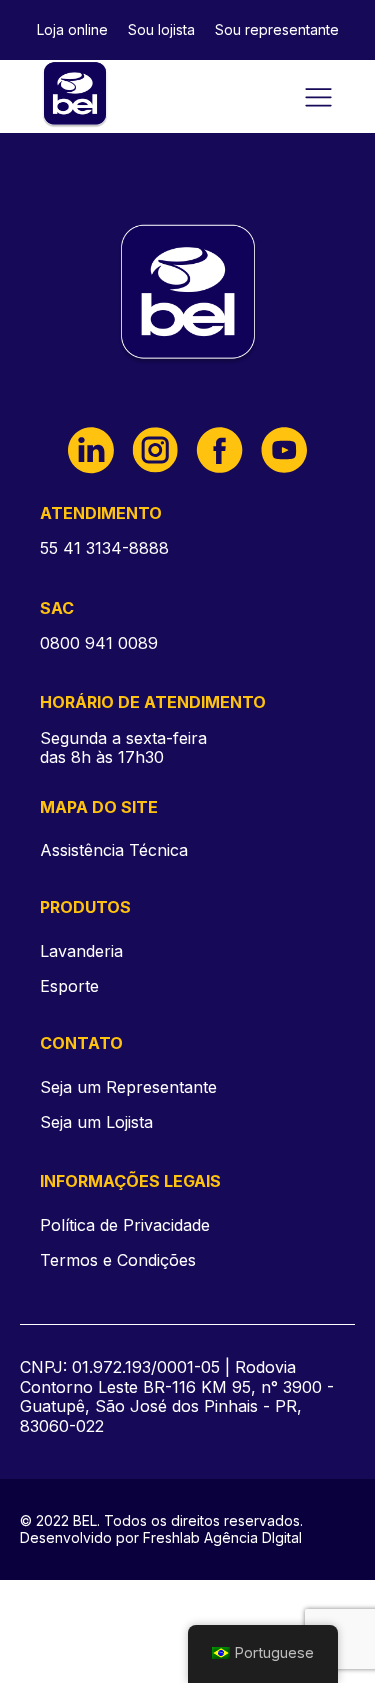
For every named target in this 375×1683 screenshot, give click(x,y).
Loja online (72, 29)
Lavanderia (81, 951)
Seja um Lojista (96, 1122)
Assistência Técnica (114, 850)
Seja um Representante (128, 1087)
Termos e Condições (118, 1260)
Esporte (69, 986)
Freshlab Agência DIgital (222, 1538)
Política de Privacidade (125, 1225)
